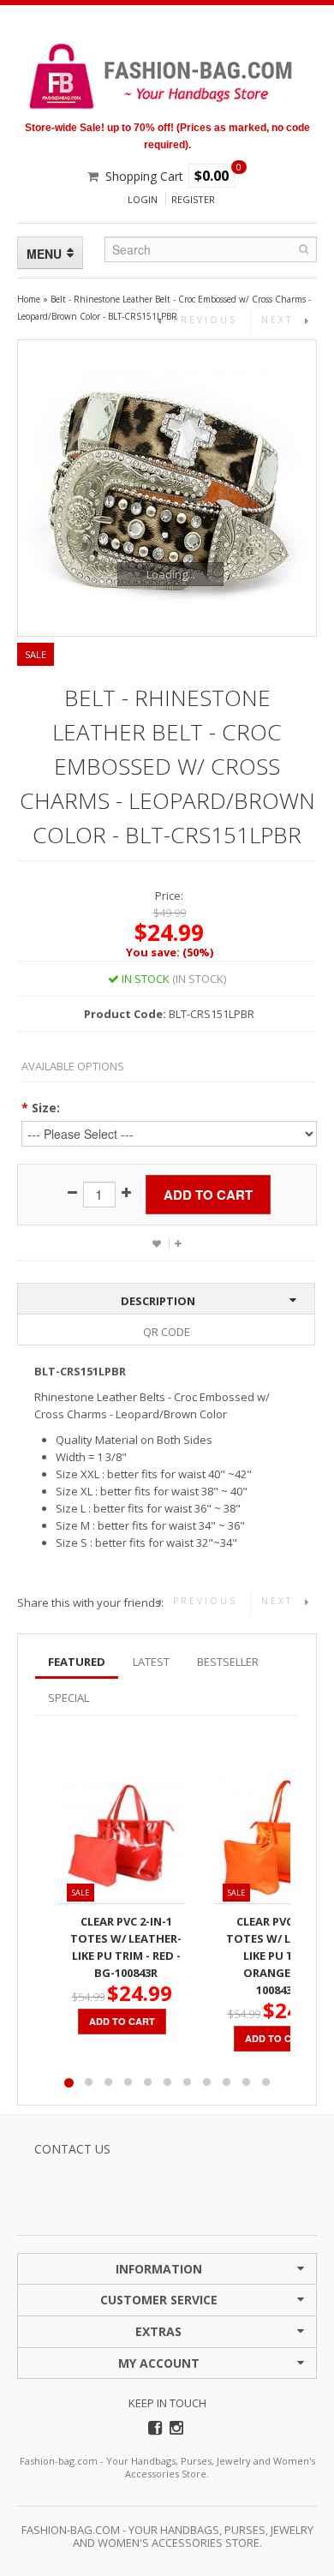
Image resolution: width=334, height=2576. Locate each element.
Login (143, 199)
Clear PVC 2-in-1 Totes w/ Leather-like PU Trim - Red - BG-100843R (126, 1947)
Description (158, 1301)
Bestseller (228, 1662)
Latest (151, 1662)
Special (69, 1698)
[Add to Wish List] (157, 1243)
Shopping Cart (144, 176)
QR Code (167, 1332)
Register (193, 199)
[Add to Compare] (178, 1243)
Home (29, 299)
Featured (77, 1662)
